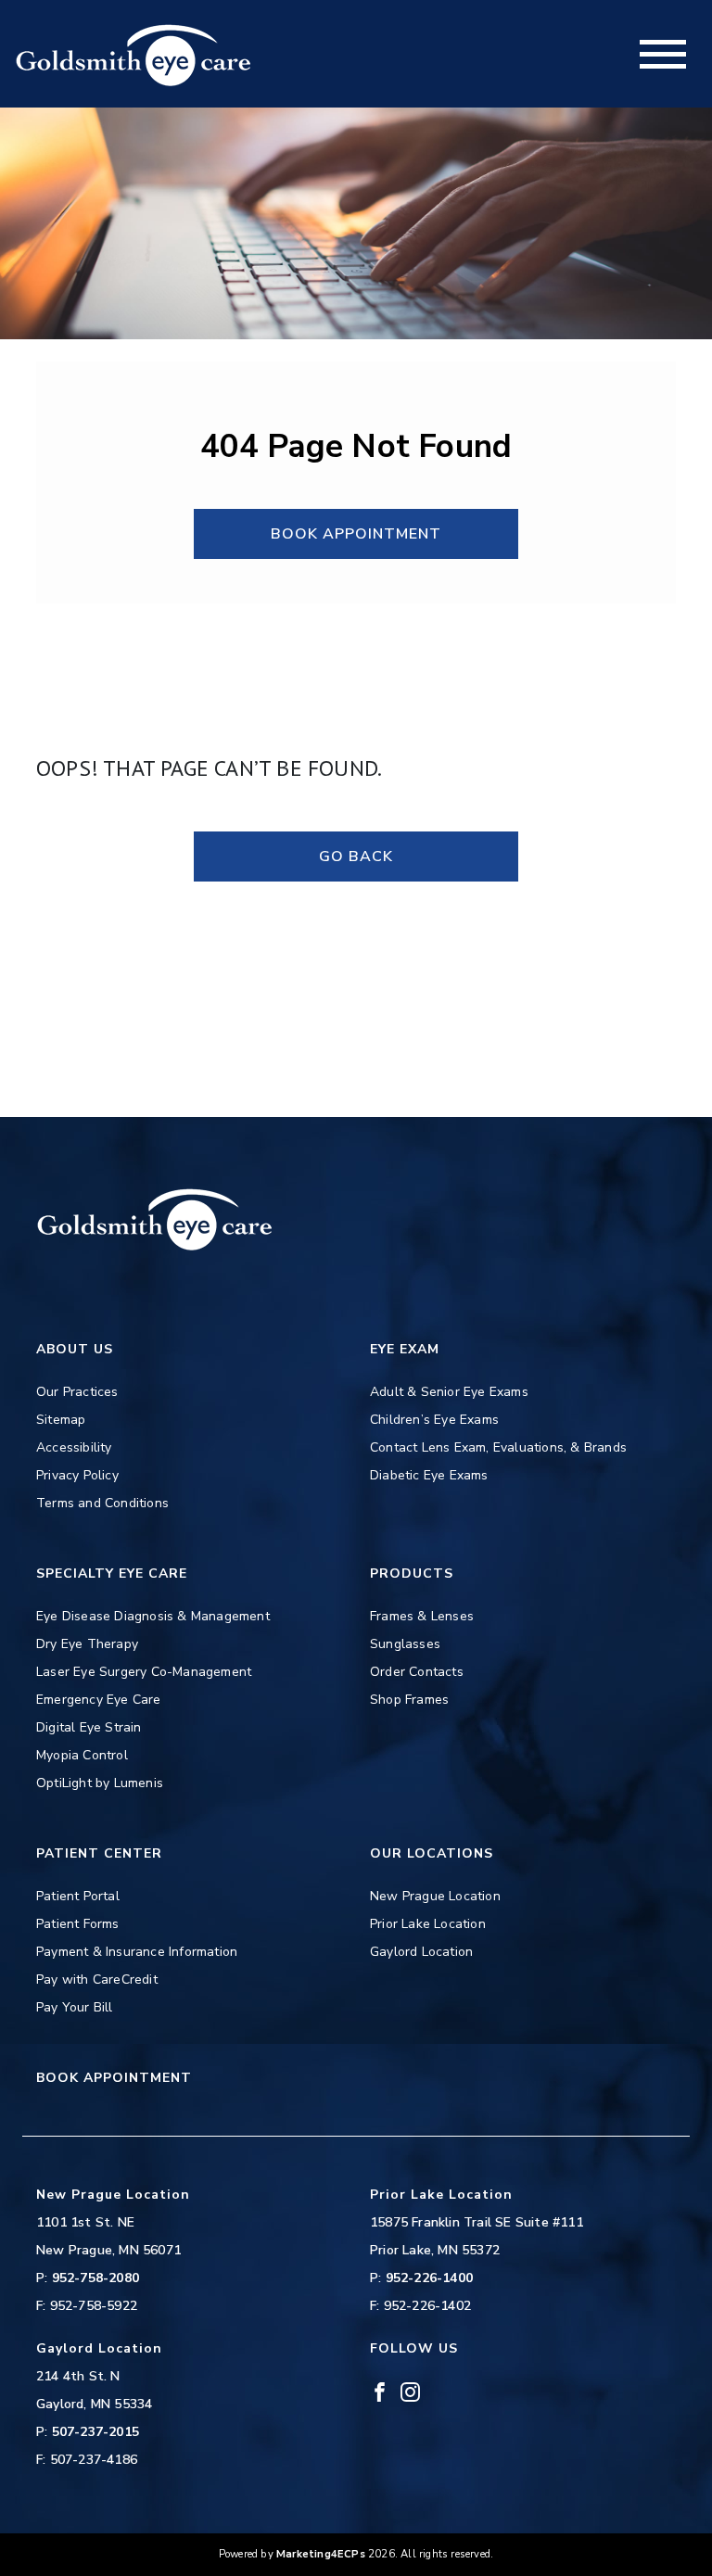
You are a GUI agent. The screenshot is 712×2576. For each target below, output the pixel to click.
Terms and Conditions (102, 1503)
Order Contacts (417, 1672)
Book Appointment (356, 534)
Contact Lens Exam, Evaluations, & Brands (498, 1447)
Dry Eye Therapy (87, 1644)
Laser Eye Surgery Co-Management (144, 1672)
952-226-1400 (429, 2278)
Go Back (356, 857)
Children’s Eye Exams (434, 1420)
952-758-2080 (95, 2278)
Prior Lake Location (428, 1924)
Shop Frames (409, 1700)
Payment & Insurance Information (137, 1952)
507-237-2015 (95, 2432)
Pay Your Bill (75, 2007)
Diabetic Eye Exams (429, 1475)
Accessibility (74, 1447)
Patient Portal (78, 1896)
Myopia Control (82, 1755)
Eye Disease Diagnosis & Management (153, 1616)
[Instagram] (410, 2391)
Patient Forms (78, 1924)
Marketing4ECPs (321, 2554)
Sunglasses (405, 1644)
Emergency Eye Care (99, 1700)
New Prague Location (435, 1896)
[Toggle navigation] (663, 54)
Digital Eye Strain (89, 1727)
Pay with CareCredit (97, 1980)
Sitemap (61, 1420)
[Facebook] (380, 2391)
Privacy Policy (77, 1475)
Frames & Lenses (422, 1616)
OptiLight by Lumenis (100, 1783)
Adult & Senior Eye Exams (449, 1392)
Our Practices (77, 1392)
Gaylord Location (421, 1952)
